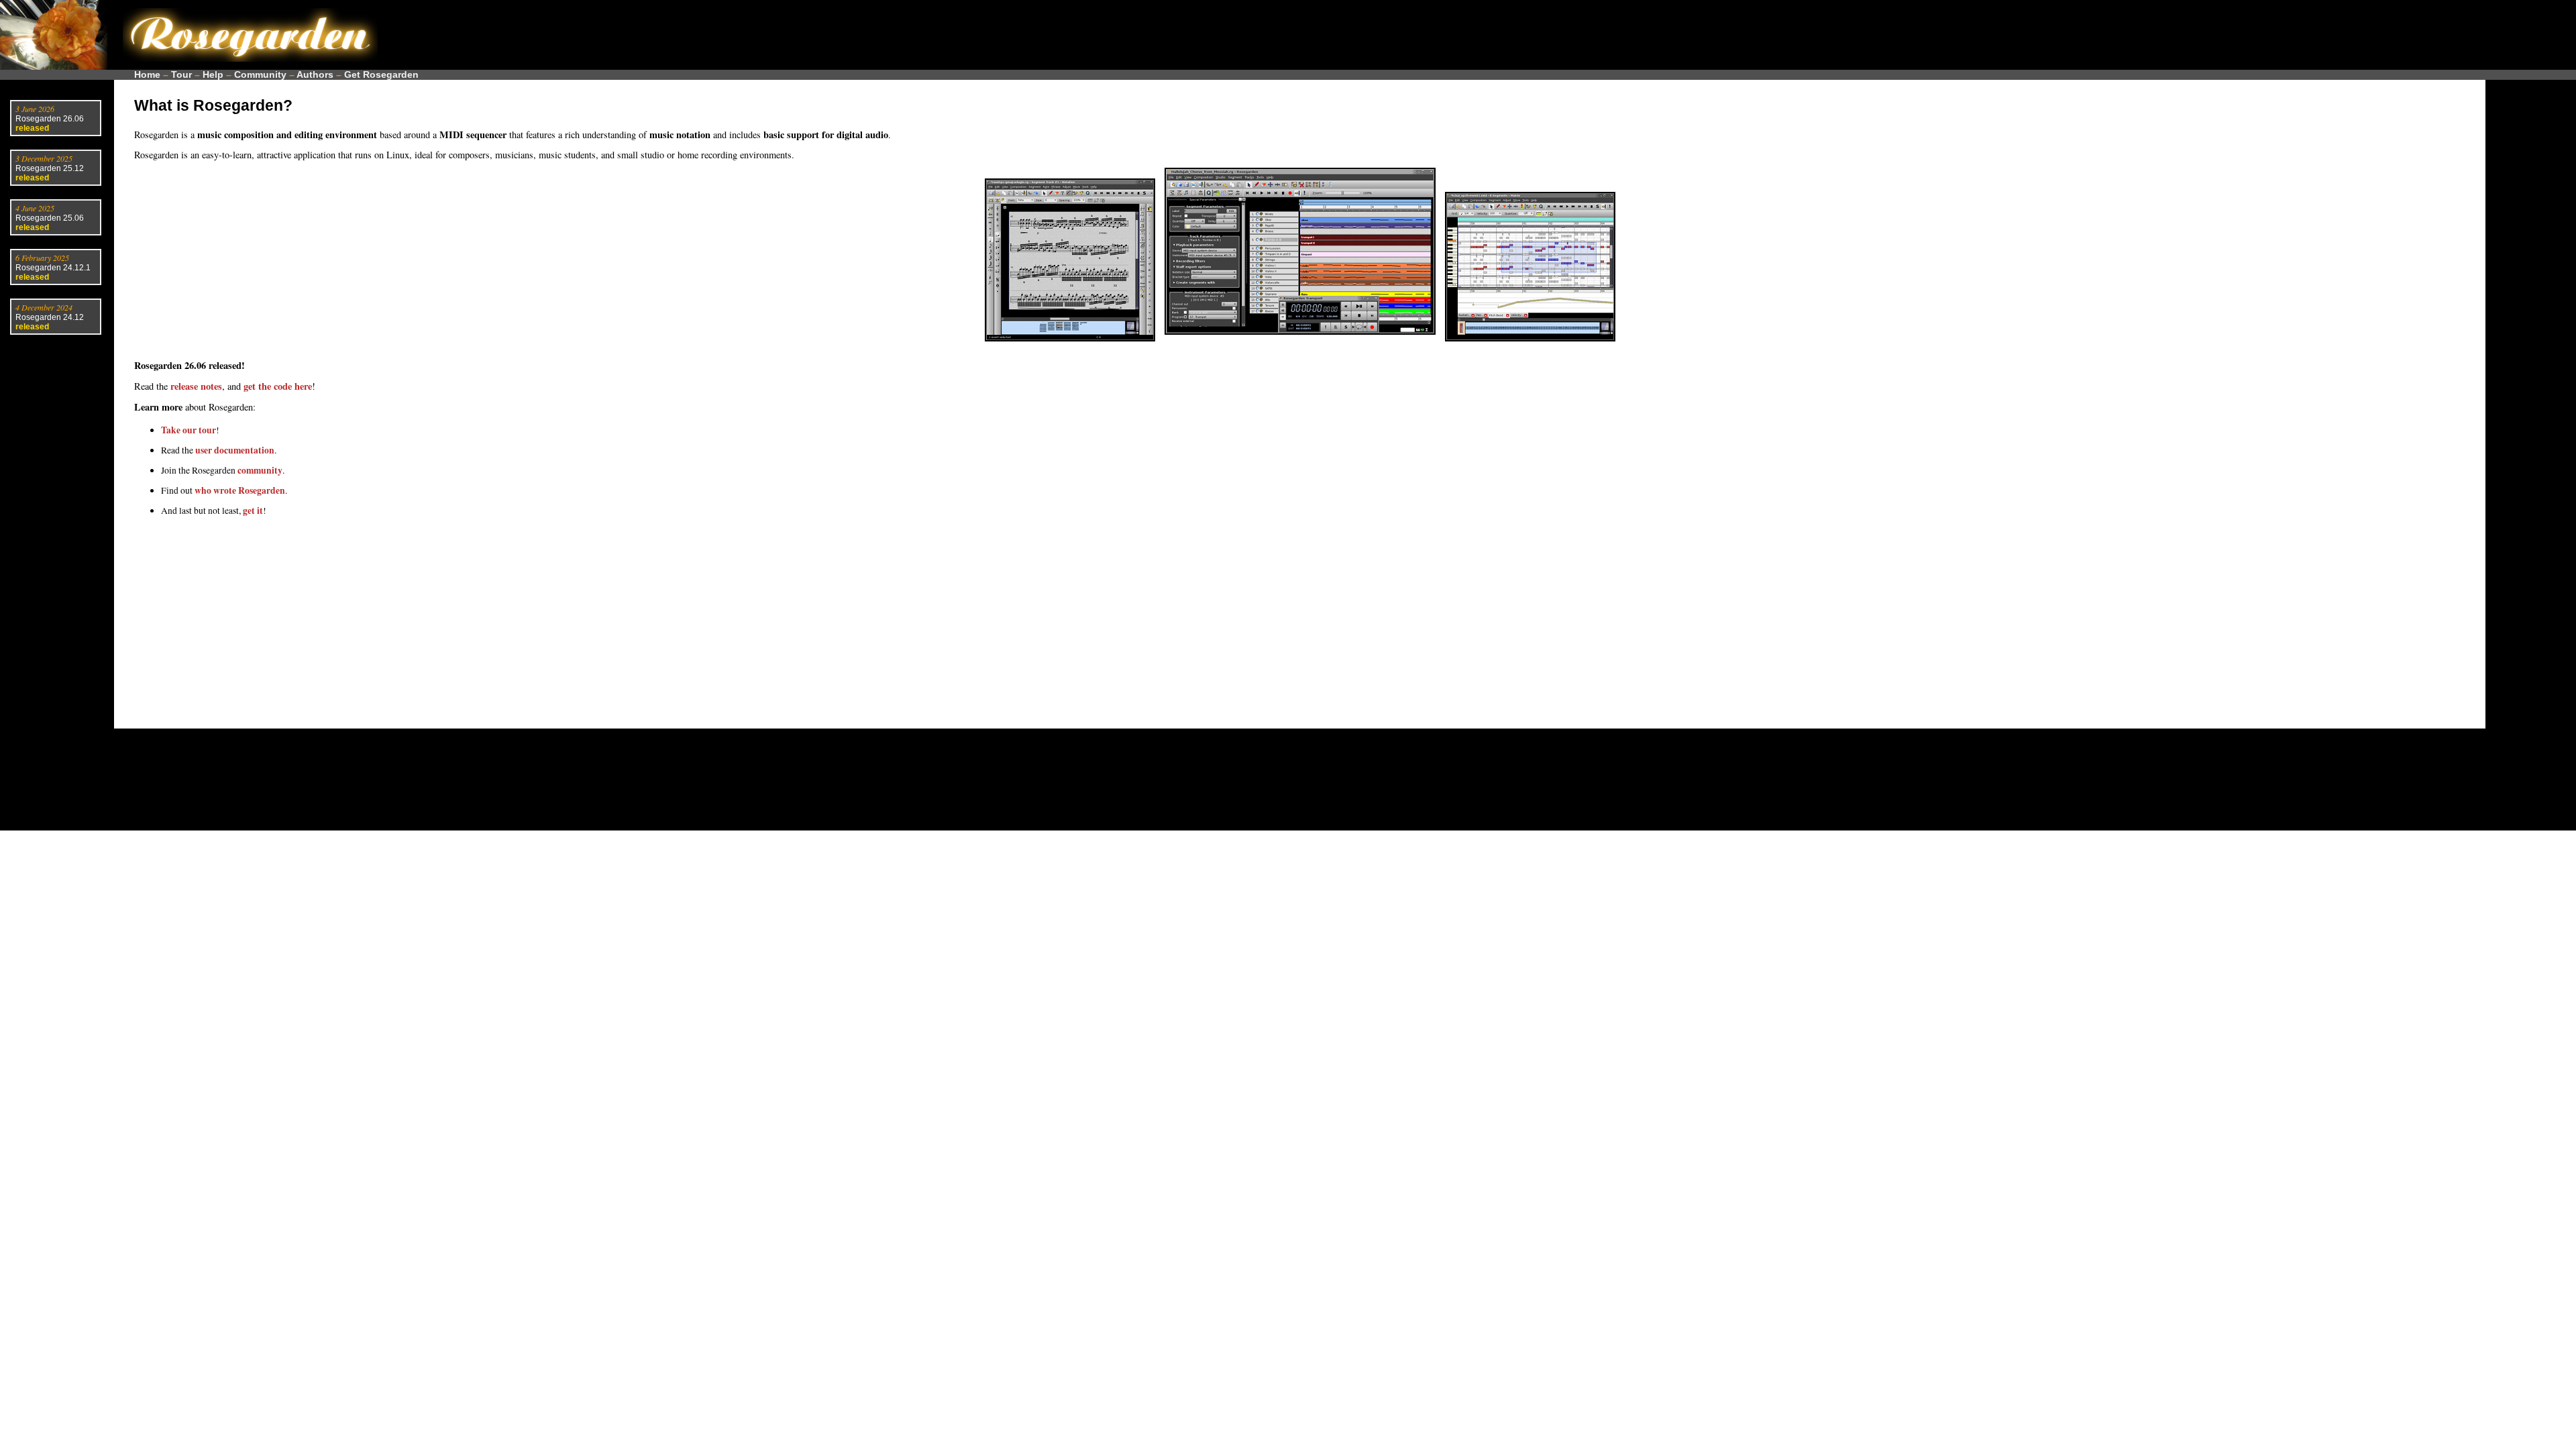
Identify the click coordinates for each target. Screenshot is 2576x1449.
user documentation (235, 450)
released (32, 128)
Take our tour (189, 430)
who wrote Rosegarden (240, 490)
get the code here (278, 386)
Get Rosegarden (381, 75)
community (260, 470)
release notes (196, 386)
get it (253, 511)
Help (213, 75)
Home (147, 75)
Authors (315, 75)
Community (260, 75)
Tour (181, 75)
